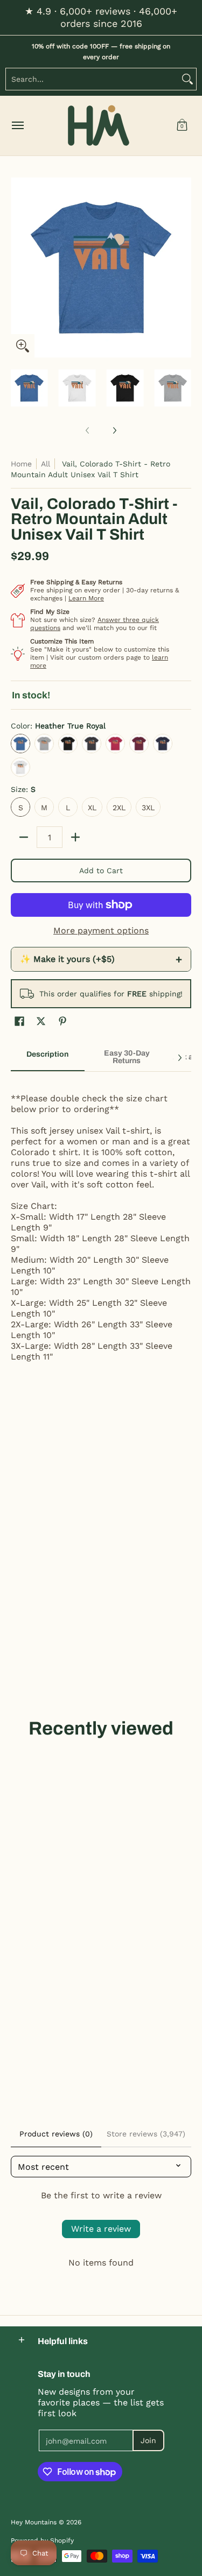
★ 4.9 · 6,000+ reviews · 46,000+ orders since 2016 (101, 17)
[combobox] (92, 79)
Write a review (101, 2229)
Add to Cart (101, 871)
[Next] (184, 267)
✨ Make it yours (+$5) (101, 959)
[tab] (48, 1058)
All (46, 464)
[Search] (187, 79)
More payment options (101, 930)
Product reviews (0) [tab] (56, 2134)
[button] (182, 126)
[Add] (75, 837)
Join (148, 2440)
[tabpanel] (101, 1227)
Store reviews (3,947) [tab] (146, 2134)
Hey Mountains (99, 126)
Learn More (86, 598)
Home (21, 464)
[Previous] (18, 267)
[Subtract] (24, 837)
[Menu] (17, 126)
